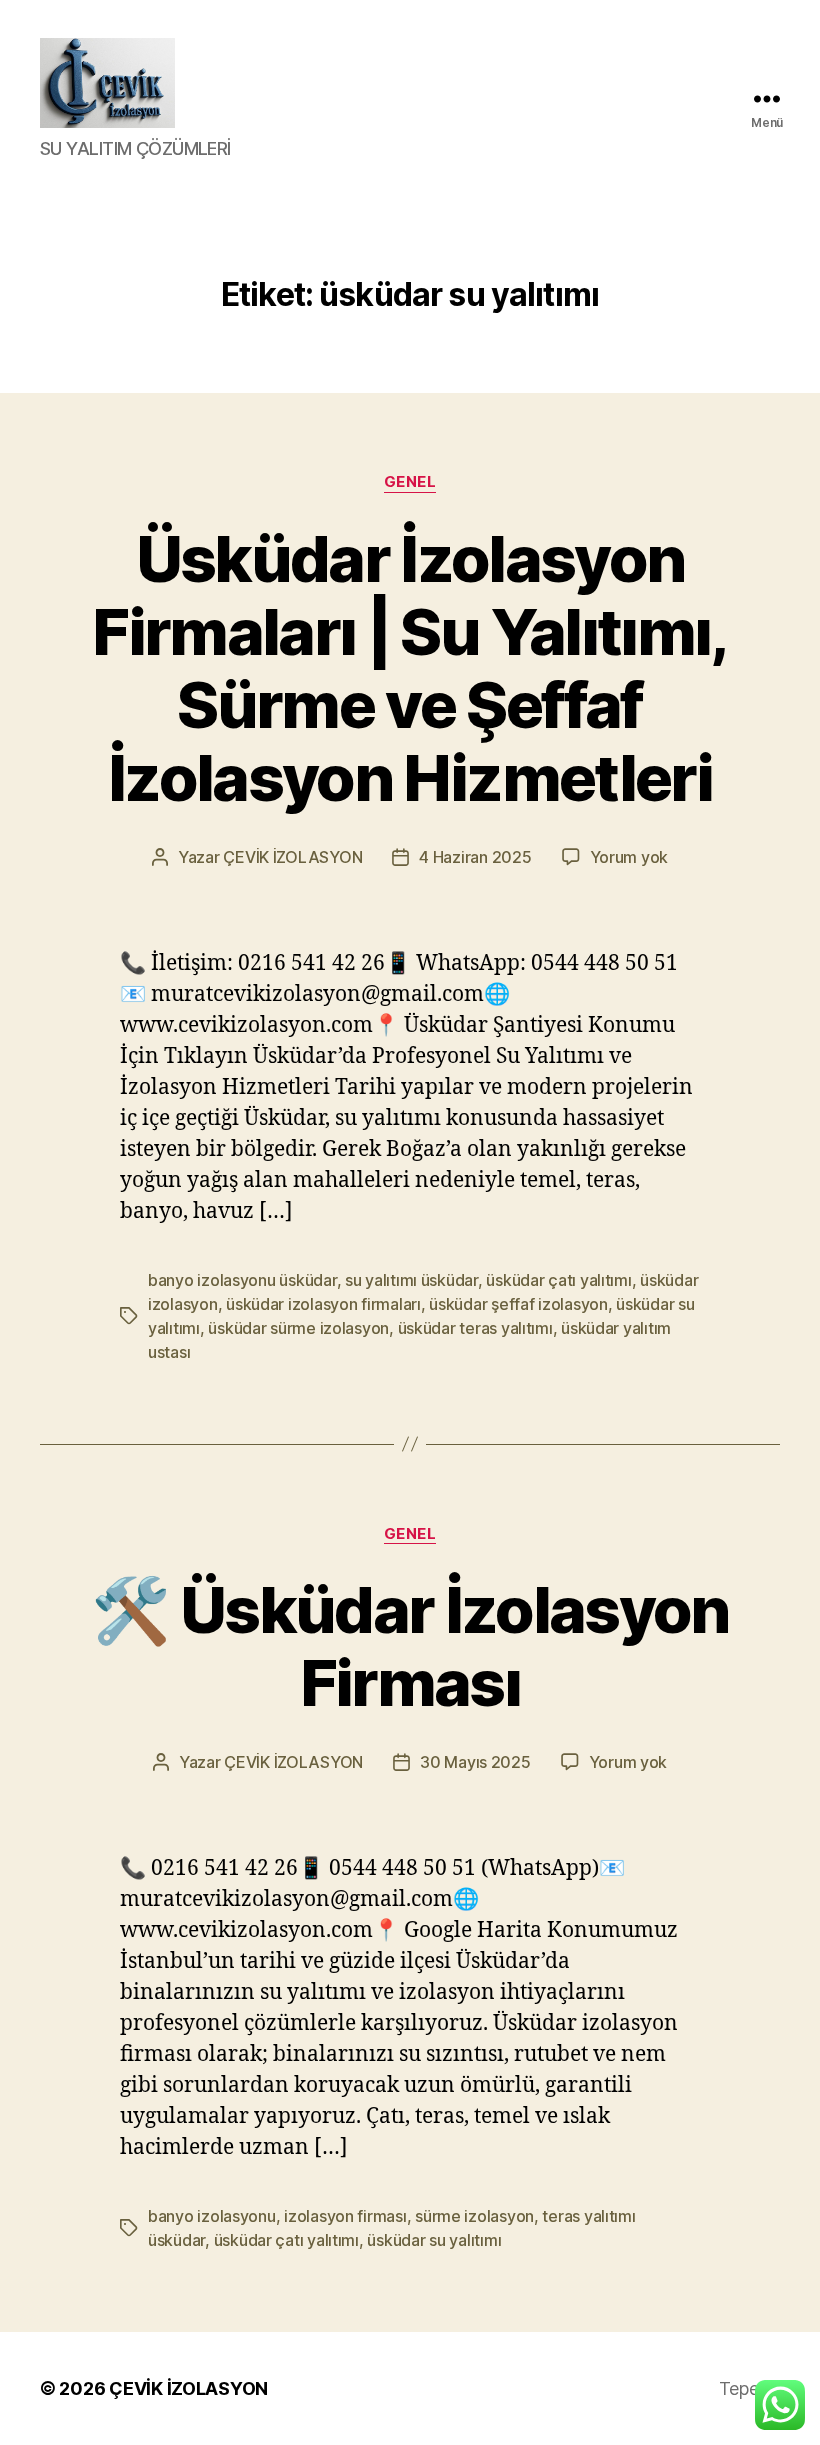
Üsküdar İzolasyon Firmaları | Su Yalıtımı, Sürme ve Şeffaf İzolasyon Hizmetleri (409, 668)
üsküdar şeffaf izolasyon (518, 1304)
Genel (410, 482)
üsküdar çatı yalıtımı (558, 1280)
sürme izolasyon (474, 2216)
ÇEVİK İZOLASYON (292, 857)
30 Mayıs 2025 (475, 1762)
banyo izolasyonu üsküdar (242, 1280)
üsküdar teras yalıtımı (475, 1328)
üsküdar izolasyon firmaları (323, 1304)
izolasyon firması (345, 2216)
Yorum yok (629, 857)
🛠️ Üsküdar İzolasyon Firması (409, 1646)
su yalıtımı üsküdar (411, 1280)
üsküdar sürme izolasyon (298, 1328)
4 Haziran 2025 (475, 857)
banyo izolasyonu (212, 2216)
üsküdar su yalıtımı (434, 2240)
